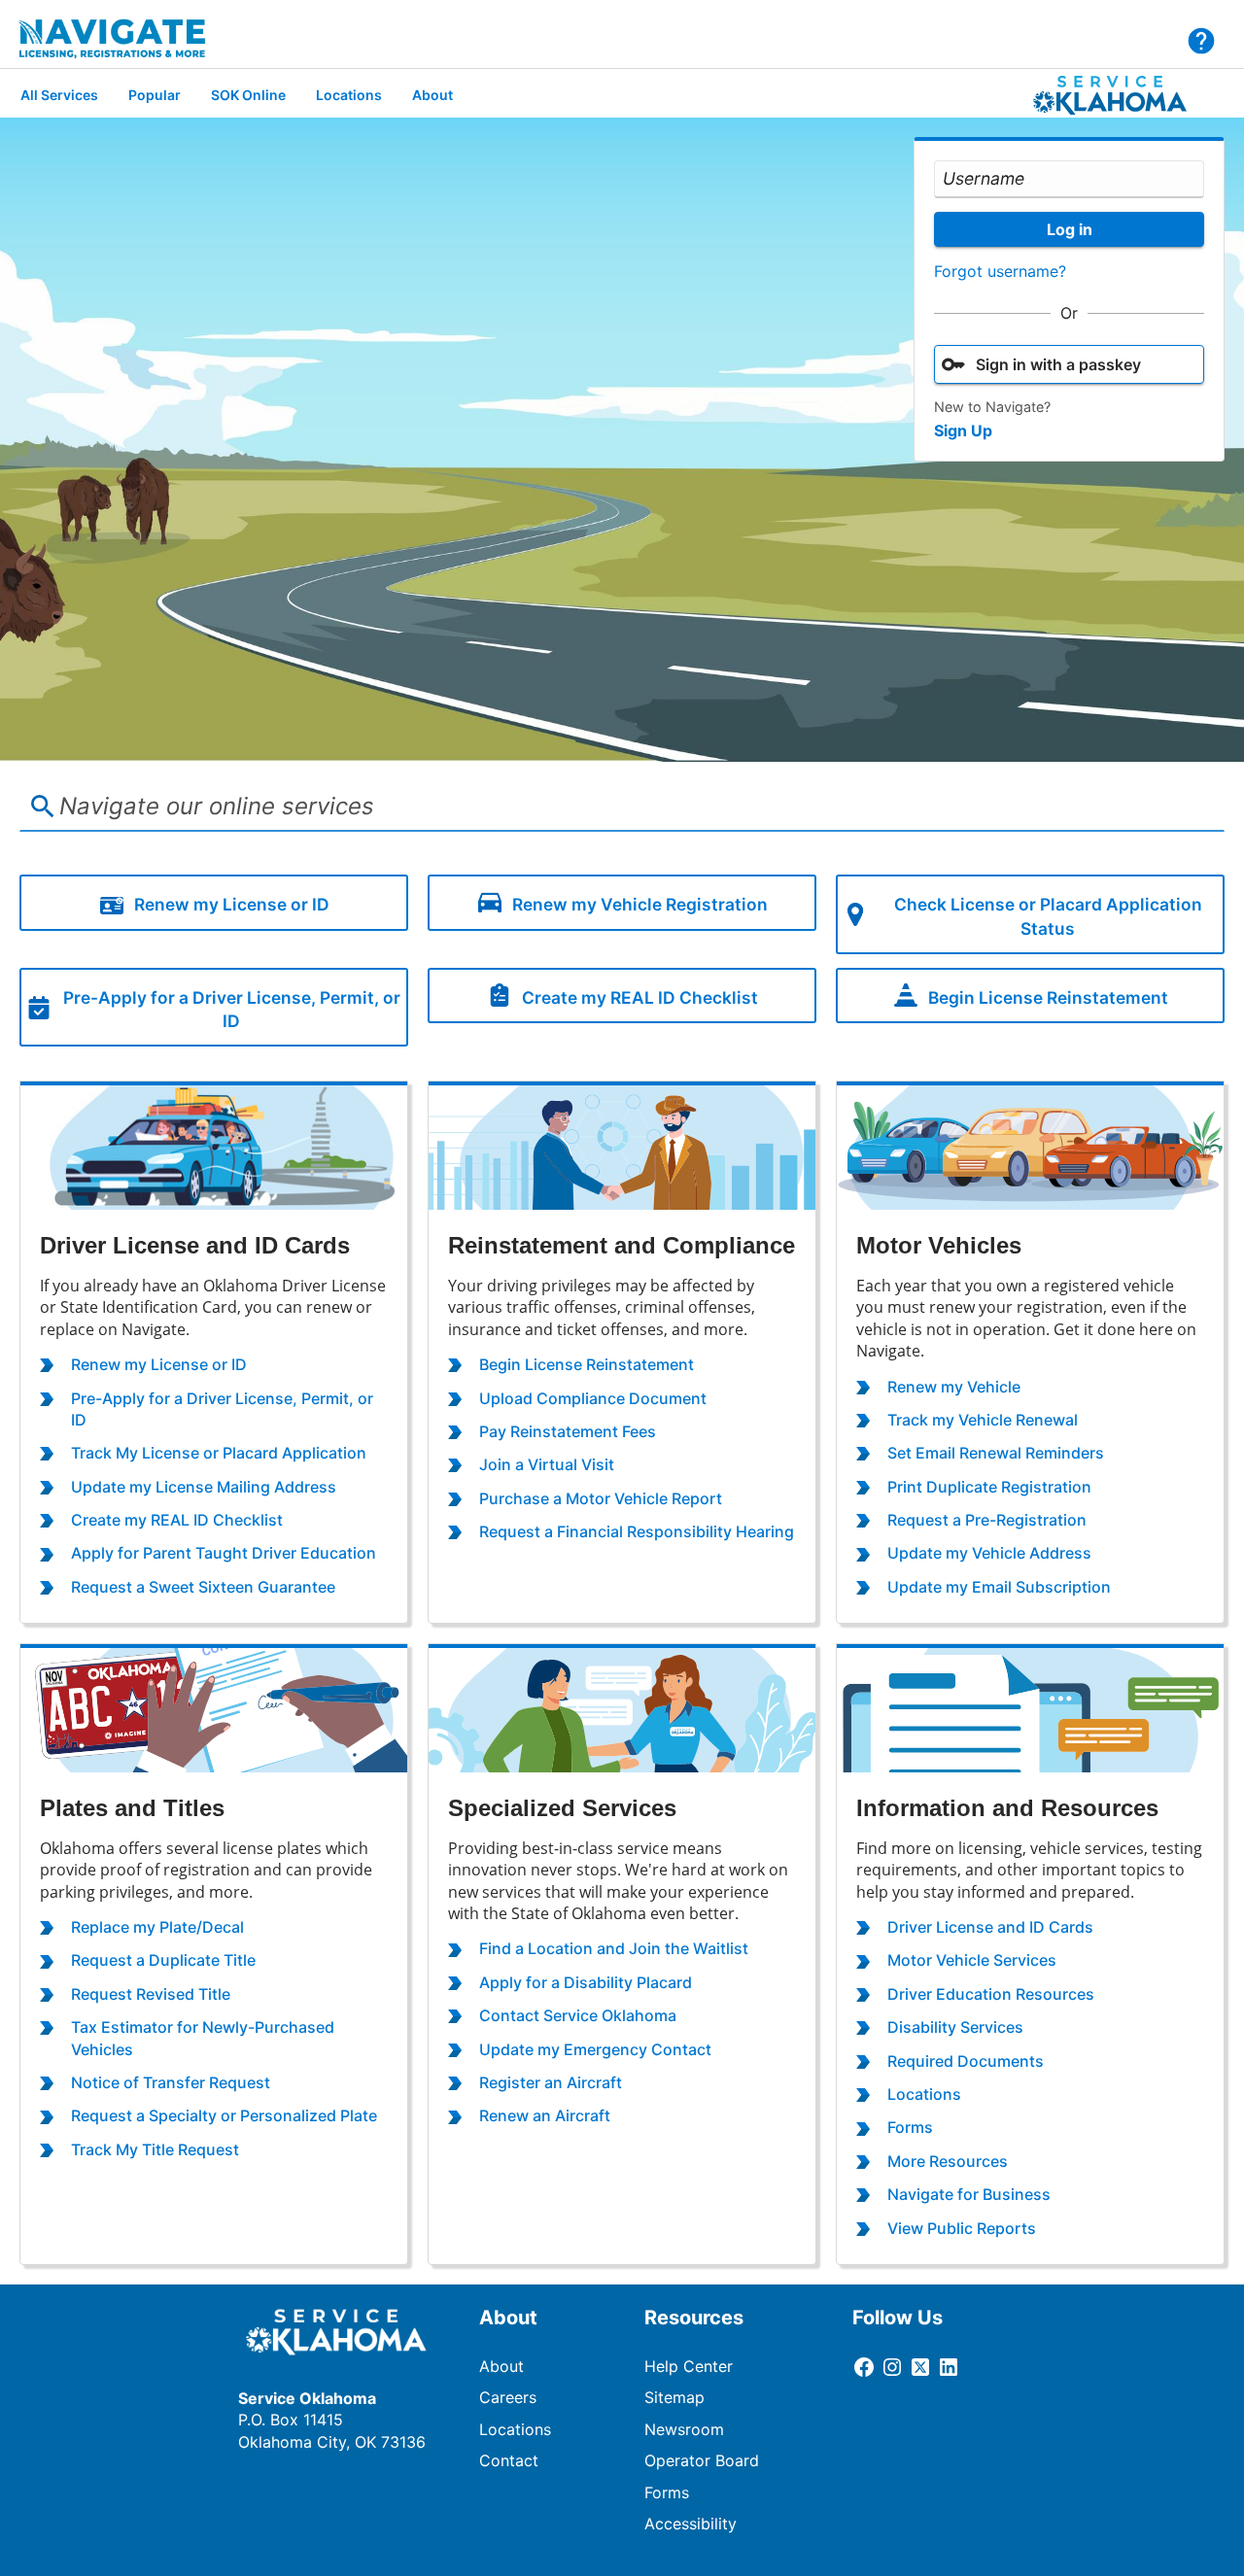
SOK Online (248, 95)
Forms (667, 2492)
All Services (59, 95)
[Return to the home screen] (125, 39)
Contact (509, 2460)
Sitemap (674, 2397)
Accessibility (691, 2524)
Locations (349, 95)
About (432, 95)
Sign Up (963, 430)
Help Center (689, 2366)
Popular (155, 95)
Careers (508, 2397)
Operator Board (702, 2460)
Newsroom (684, 2429)
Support (1201, 41)
